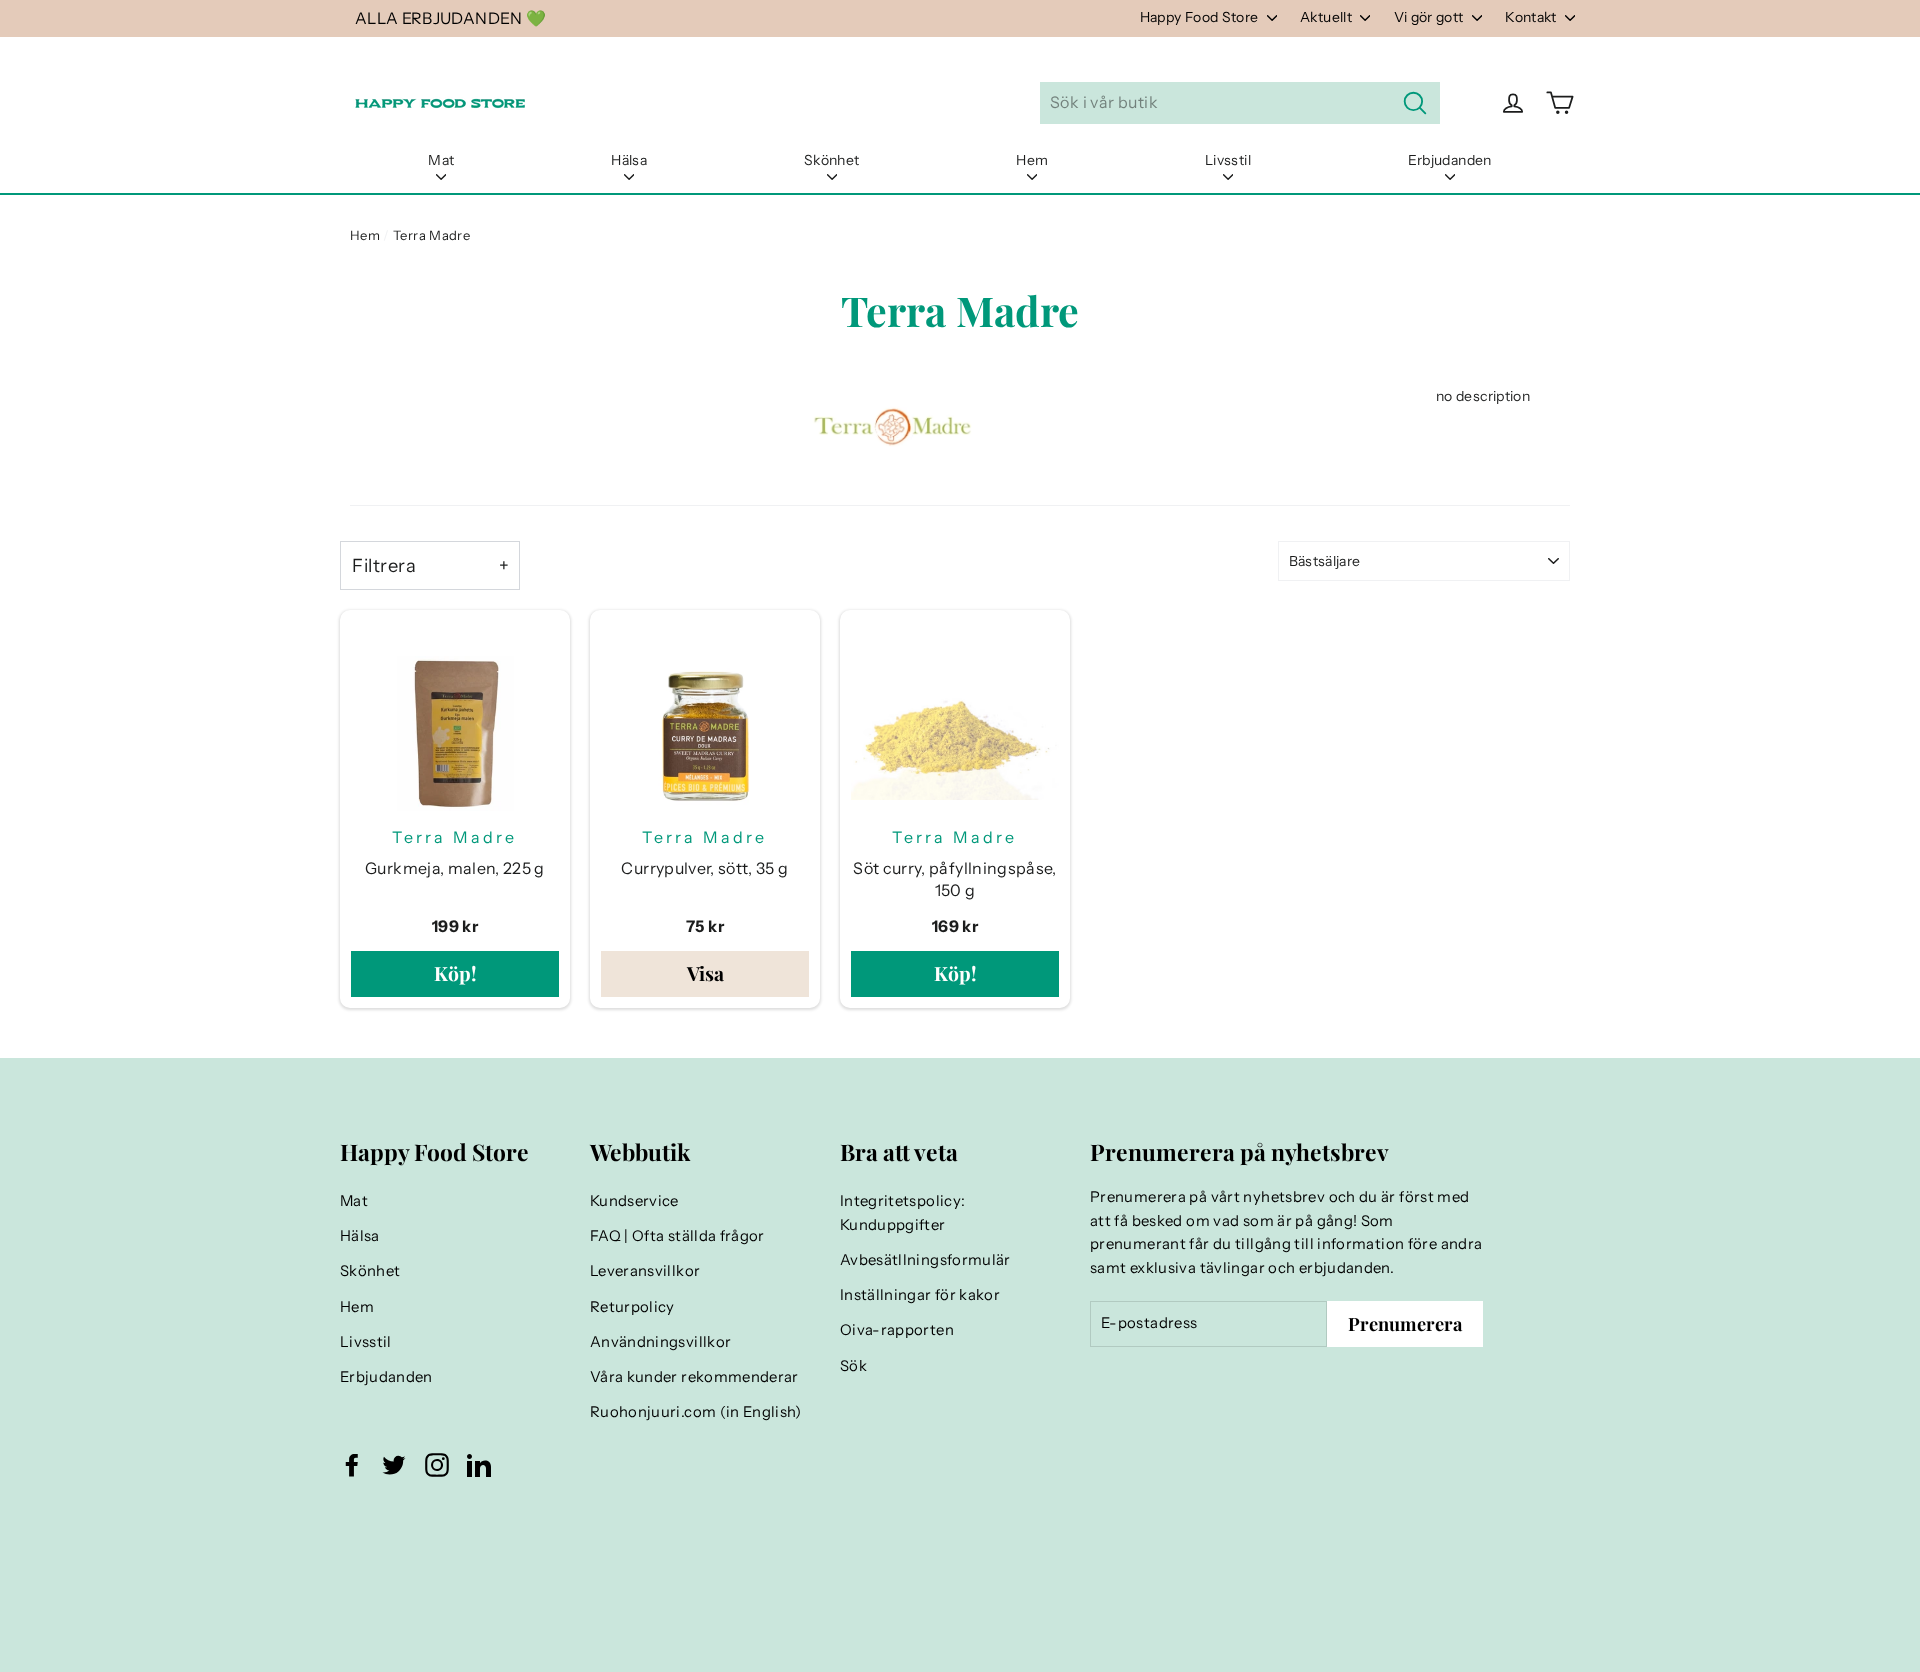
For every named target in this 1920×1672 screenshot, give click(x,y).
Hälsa (629, 160)
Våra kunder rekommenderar (694, 1377)
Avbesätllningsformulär (925, 1260)
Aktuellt (1327, 17)
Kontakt (1532, 17)
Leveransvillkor (645, 1271)
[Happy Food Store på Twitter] (394, 1465)
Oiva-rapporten (897, 1330)
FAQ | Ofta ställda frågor (677, 1236)
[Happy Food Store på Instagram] (437, 1465)
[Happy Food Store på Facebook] (352, 1465)
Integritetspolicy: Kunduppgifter (902, 1213)
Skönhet (831, 160)
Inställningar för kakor (920, 1295)
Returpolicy (632, 1307)
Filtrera (384, 565)
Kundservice (634, 1201)
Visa (705, 973)
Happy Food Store (1201, 17)
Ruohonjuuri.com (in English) (696, 1412)
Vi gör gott (1430, 17)
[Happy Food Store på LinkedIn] (479, 1465)
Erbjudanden (1450, 160)
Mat (441, 160)
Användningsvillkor (660, 1342)
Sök (853, 1366)
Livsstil (1228, 160)
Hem (1032, 160)
